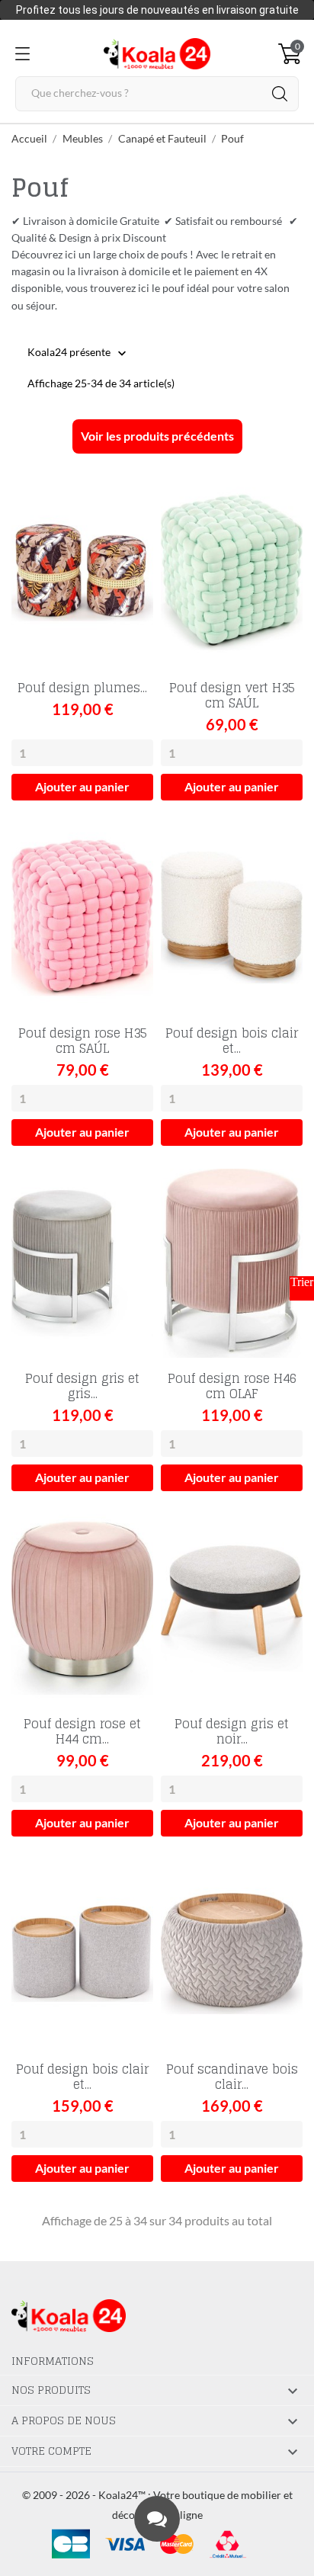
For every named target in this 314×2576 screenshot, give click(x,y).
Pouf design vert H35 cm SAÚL (232, 695)
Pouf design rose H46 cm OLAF (232, 1386)
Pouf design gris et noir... (232, 1731)
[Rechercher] (280, 94)
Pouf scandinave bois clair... (232, 2077)
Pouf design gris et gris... (82, 1386)
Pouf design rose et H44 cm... (82, 1731)
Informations (53, 2361)
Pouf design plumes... (82, 688)
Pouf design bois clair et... (232, 1041)
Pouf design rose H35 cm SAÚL (83, 1041)
